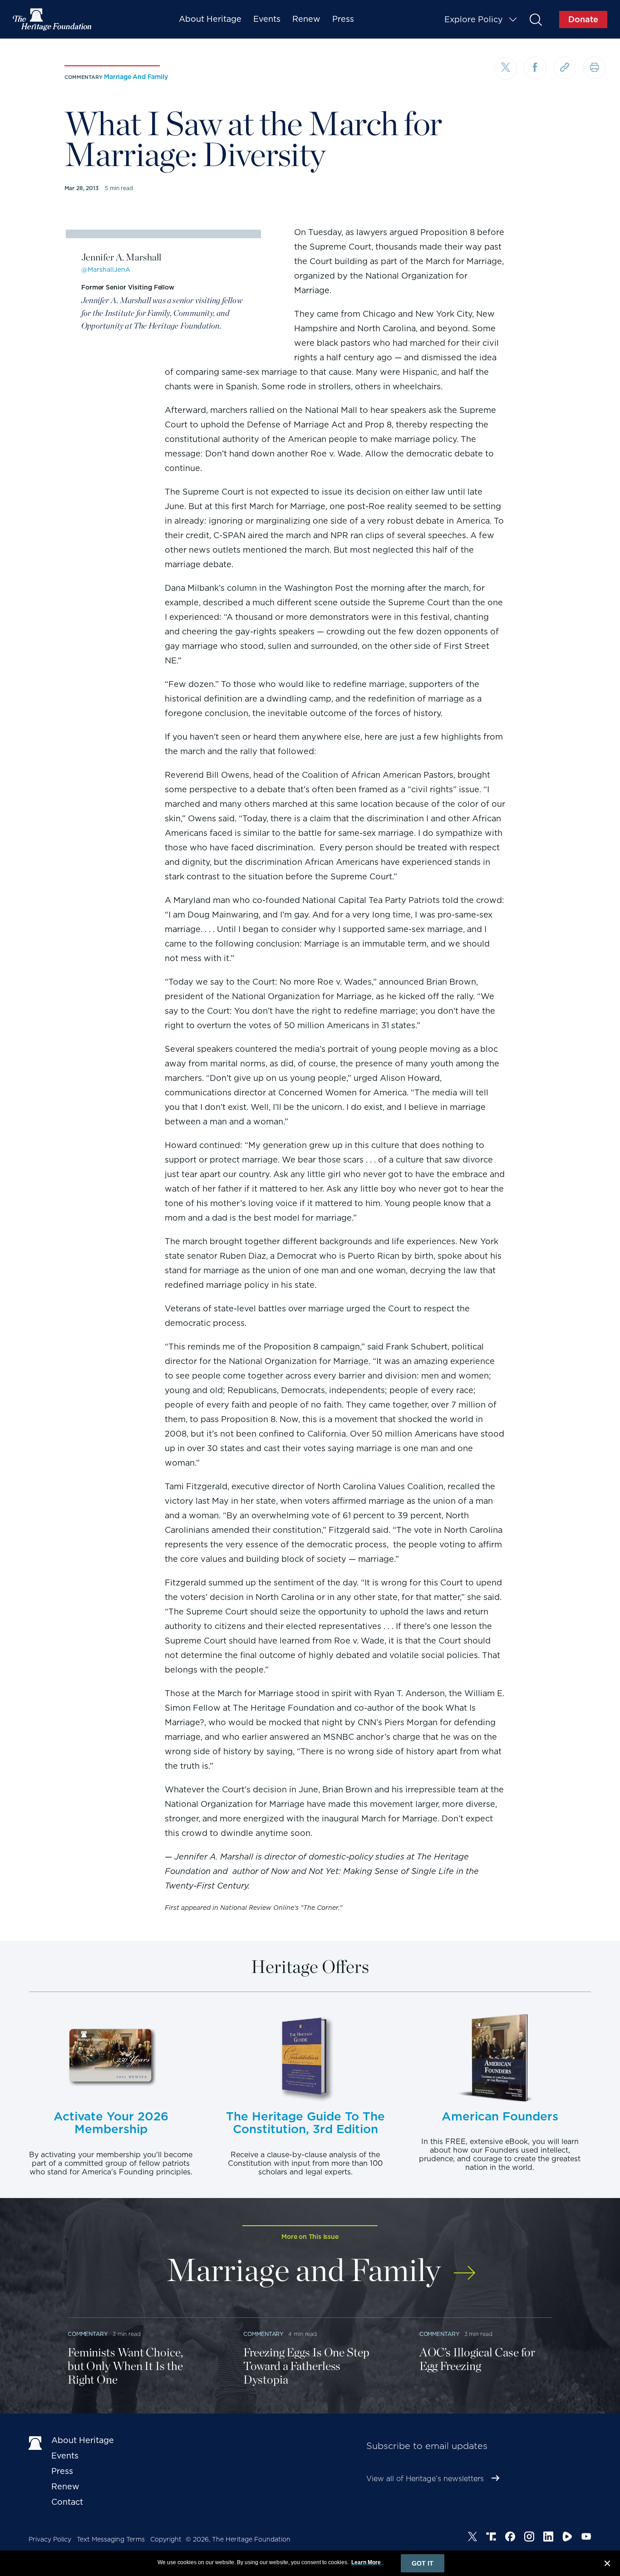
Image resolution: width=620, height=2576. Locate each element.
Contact (67, 2502)
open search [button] (535, 19)
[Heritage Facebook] (510, 2538)
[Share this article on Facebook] (535, 68)
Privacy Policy (50, 2539)
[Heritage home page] (35, 2442)
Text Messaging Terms (111, 2539)
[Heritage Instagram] (529, 2538)
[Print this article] (594, 68)
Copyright (166, 2539)
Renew (306, 19)
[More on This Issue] (465, 2267)
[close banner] (607, 2565)
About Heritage (210, 19)
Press (343, 19)
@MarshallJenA (106, 270)
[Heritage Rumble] (567, 2538)
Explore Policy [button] (474, 19)
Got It (423, 2563)
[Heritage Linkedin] (548, 2538)
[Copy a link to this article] (565, 68)
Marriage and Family (136, 77)
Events (267, 19)
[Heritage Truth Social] (491, 2538)
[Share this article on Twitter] (506, 69)
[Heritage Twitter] (472, 2538)
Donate (583, 19)
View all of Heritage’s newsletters (425, 2479)
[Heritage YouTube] (586, 2538)
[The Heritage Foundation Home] (53, 20)
